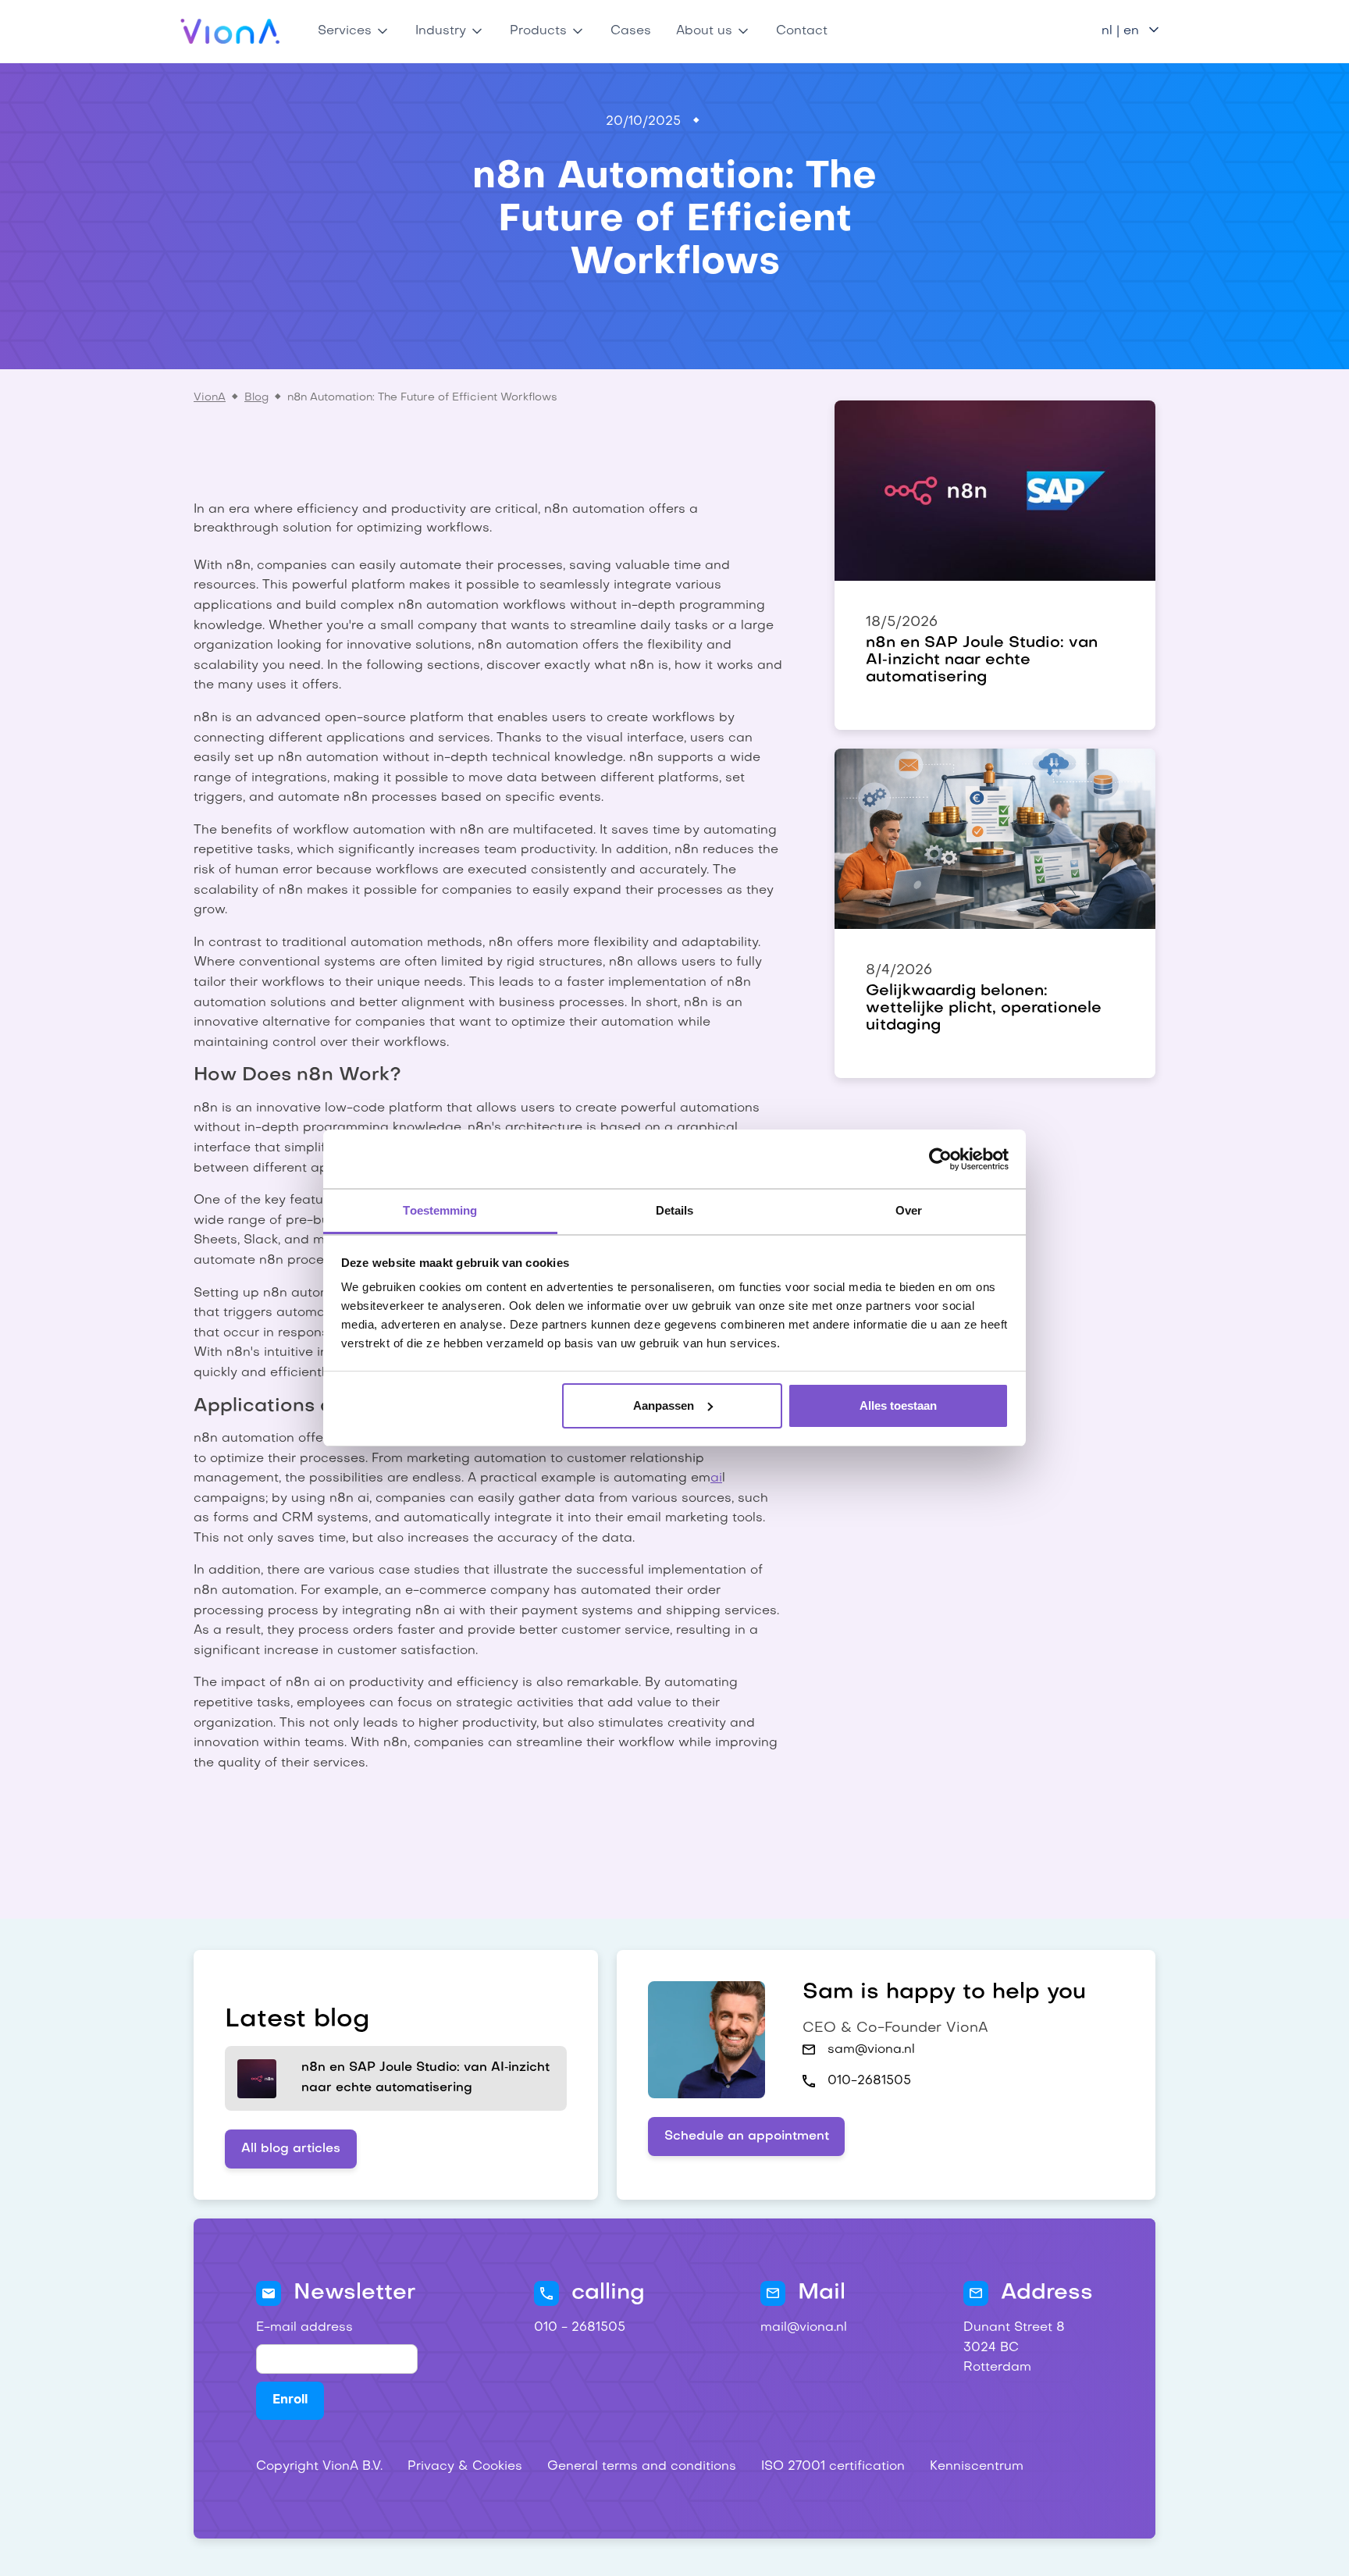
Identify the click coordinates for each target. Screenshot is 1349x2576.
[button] (354, 31)
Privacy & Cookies (465, 2467)
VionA (210, 398)
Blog (256, 398)
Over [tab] (909, 1210)
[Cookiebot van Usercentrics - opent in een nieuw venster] (940, 1159)
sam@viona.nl (871, 2050)
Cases (631, 31)
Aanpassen (664, 1405)
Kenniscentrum (977, 2467)
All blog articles (291, 2149)
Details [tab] (675, 1210)
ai (716, 1478)
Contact (802, 31)
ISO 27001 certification (833, 2467)
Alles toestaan (898, 1405)
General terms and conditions (642, 2467)
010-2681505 (869, 2081)
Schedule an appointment (747, 2137)
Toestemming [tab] (440, 1210)
